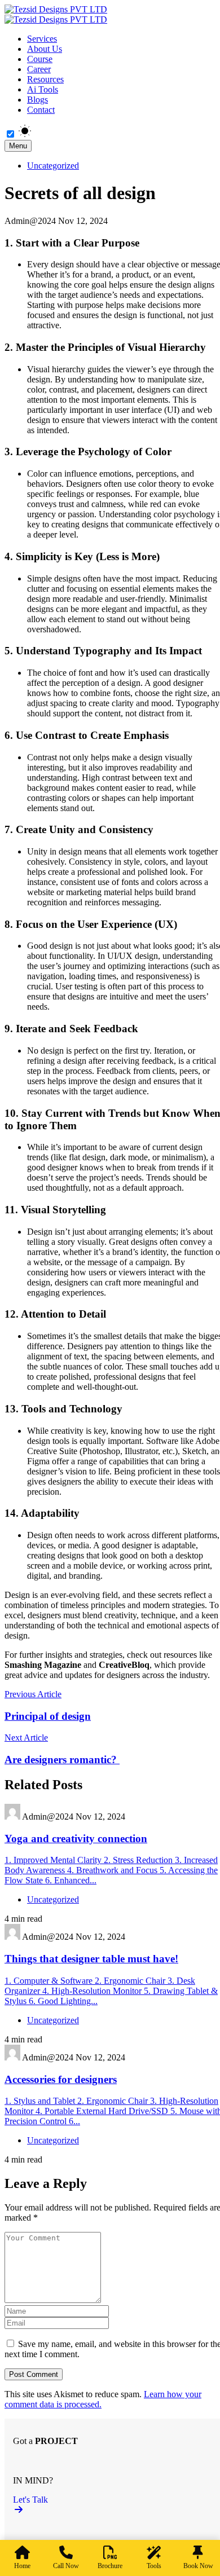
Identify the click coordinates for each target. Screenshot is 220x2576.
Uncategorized (53, 166)
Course (40, 59)
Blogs (38, 100)
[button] (115, 2505)
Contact (41, 110)
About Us (45, 49)
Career (39, 69)
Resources (45, 79)
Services (42, 39)
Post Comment (34, 2374)
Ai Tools (43, 89)
